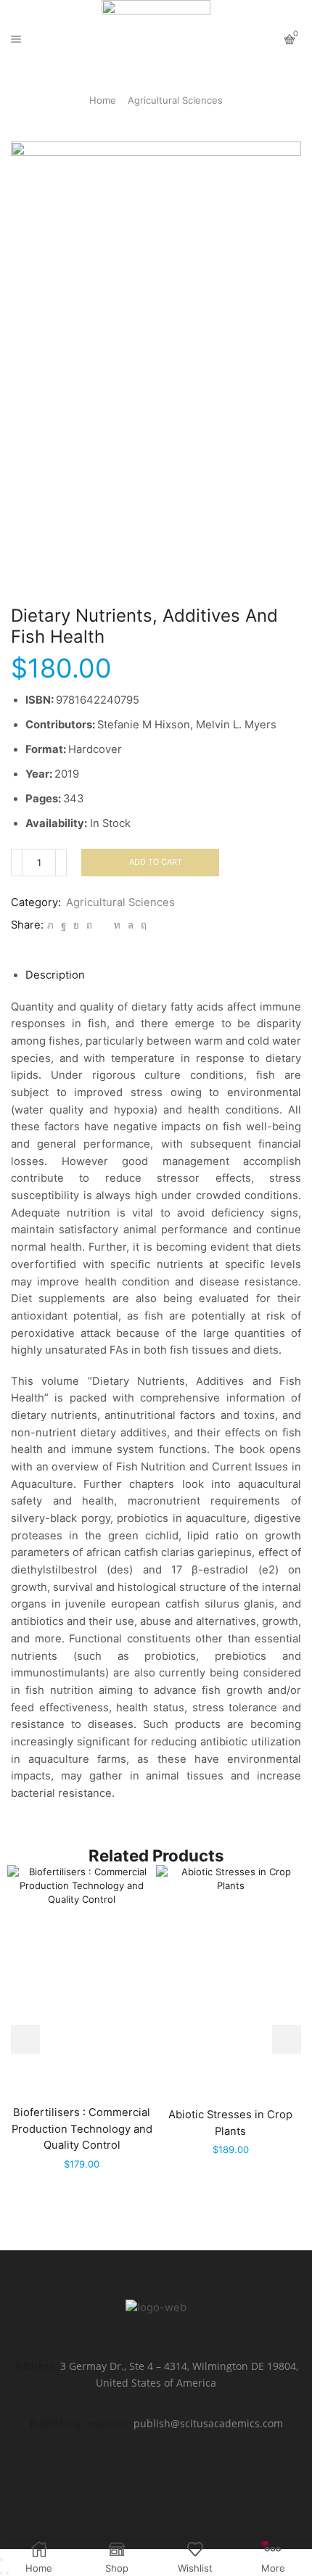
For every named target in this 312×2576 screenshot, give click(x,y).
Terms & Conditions (156, 2505)
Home (103, 100)
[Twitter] (50, 925)
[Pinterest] (89, 925)
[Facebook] (63, 925)
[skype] (142, 925)
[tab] (55, 975)
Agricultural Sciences (175, 100)
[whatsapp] (131, 925)
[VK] (76, 925)
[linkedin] (117, 925)
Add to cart (156, 862)
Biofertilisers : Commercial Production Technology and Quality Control (82, 2128)
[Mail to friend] (103, 925)
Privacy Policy (156, 2464)
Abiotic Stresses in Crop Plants (230, 2123)
